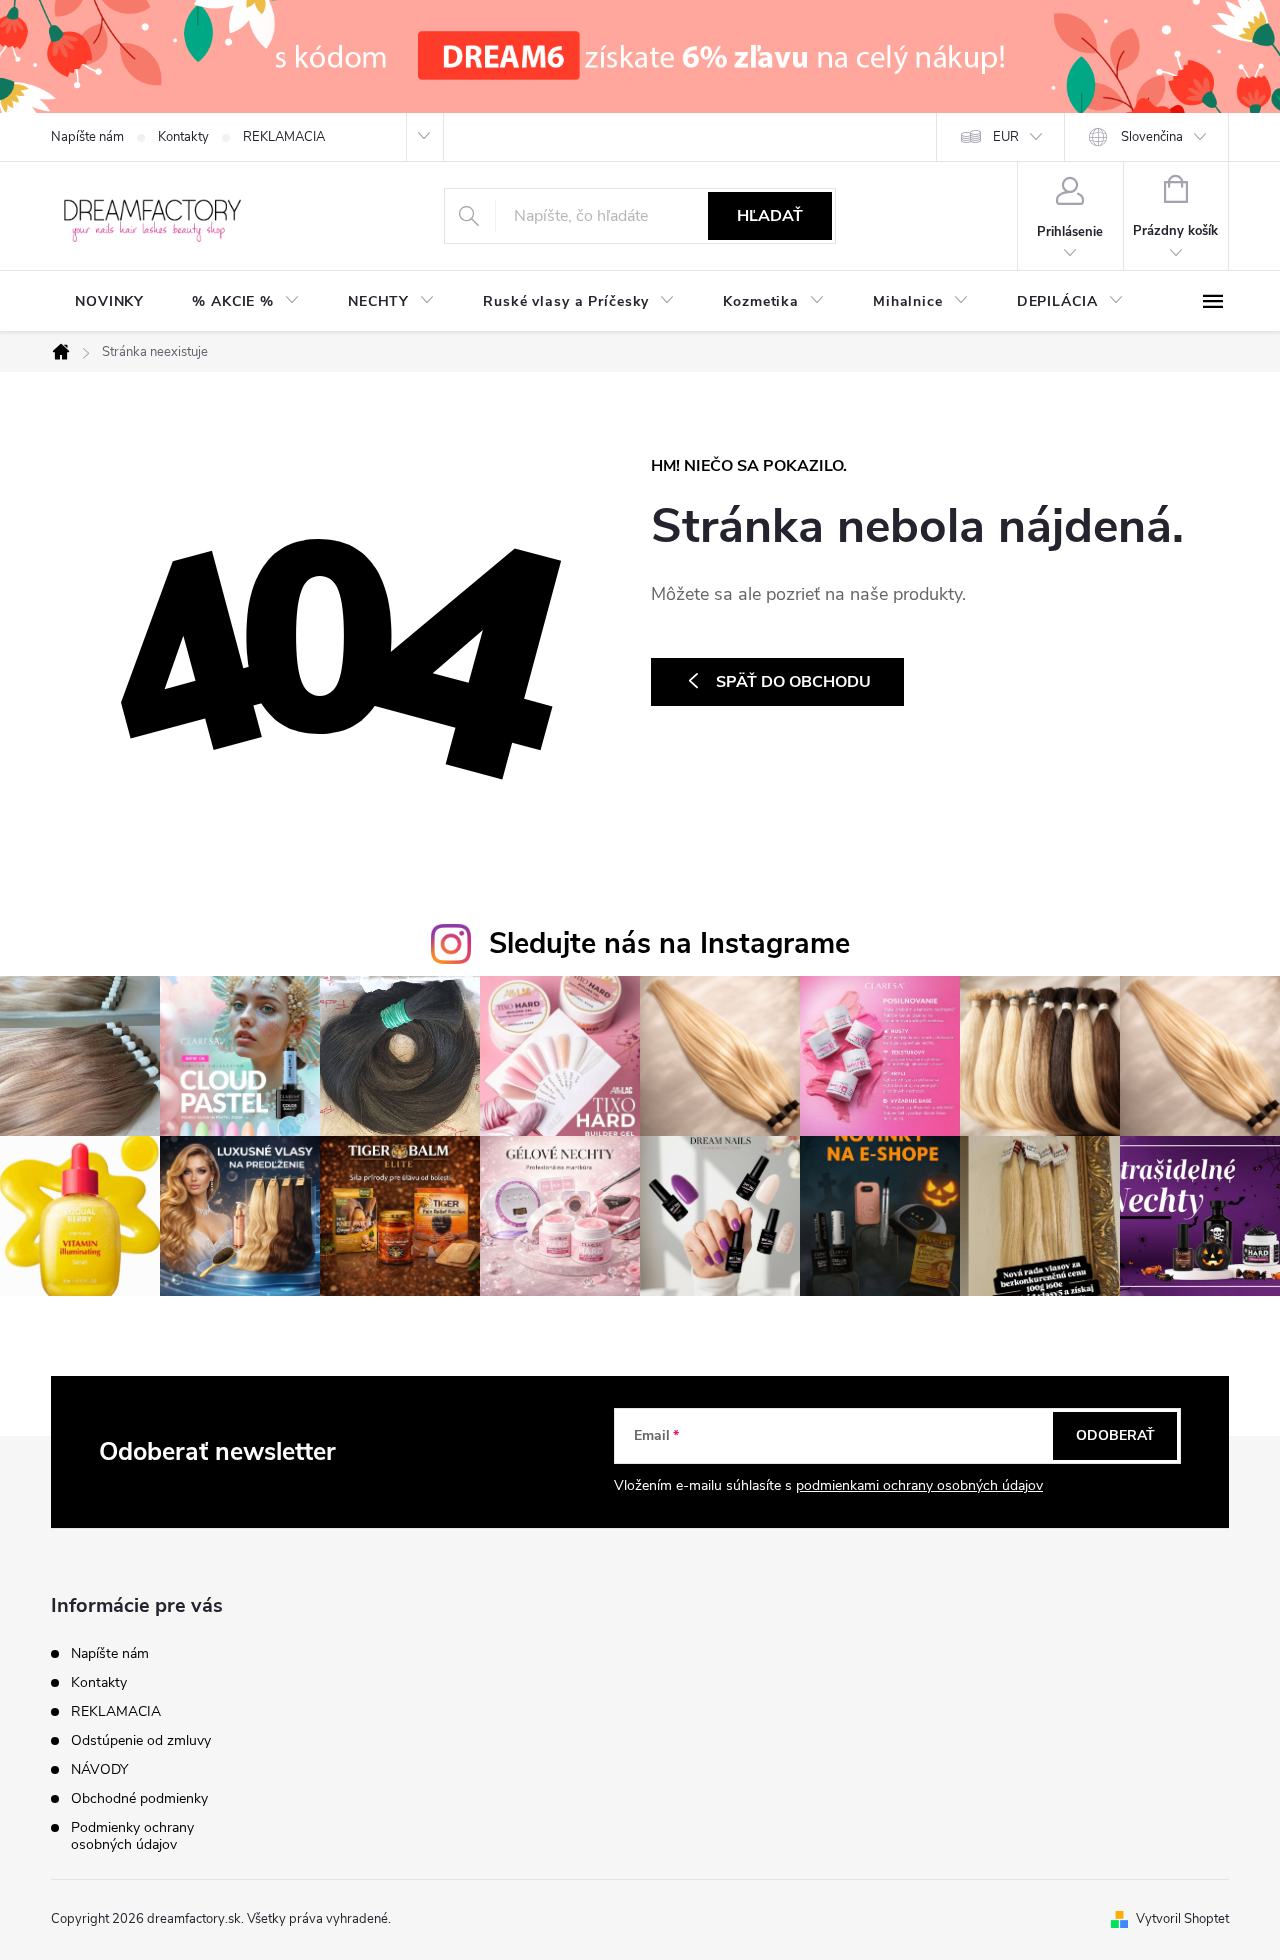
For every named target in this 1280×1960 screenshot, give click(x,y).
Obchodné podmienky (139, 1798)
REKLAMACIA (284, 137)
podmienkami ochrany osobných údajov (919, 1485)
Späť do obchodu (793, 682)
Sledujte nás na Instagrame (669, 943)
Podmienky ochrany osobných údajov (132, 1836)
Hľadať (770, 216)
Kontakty (183, 137)
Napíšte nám (87, 137)
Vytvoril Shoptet (1182, 1919)
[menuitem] (109, 302)
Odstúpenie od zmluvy (141, 1740)
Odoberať (1115, 1435)
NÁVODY (99, 1769)
